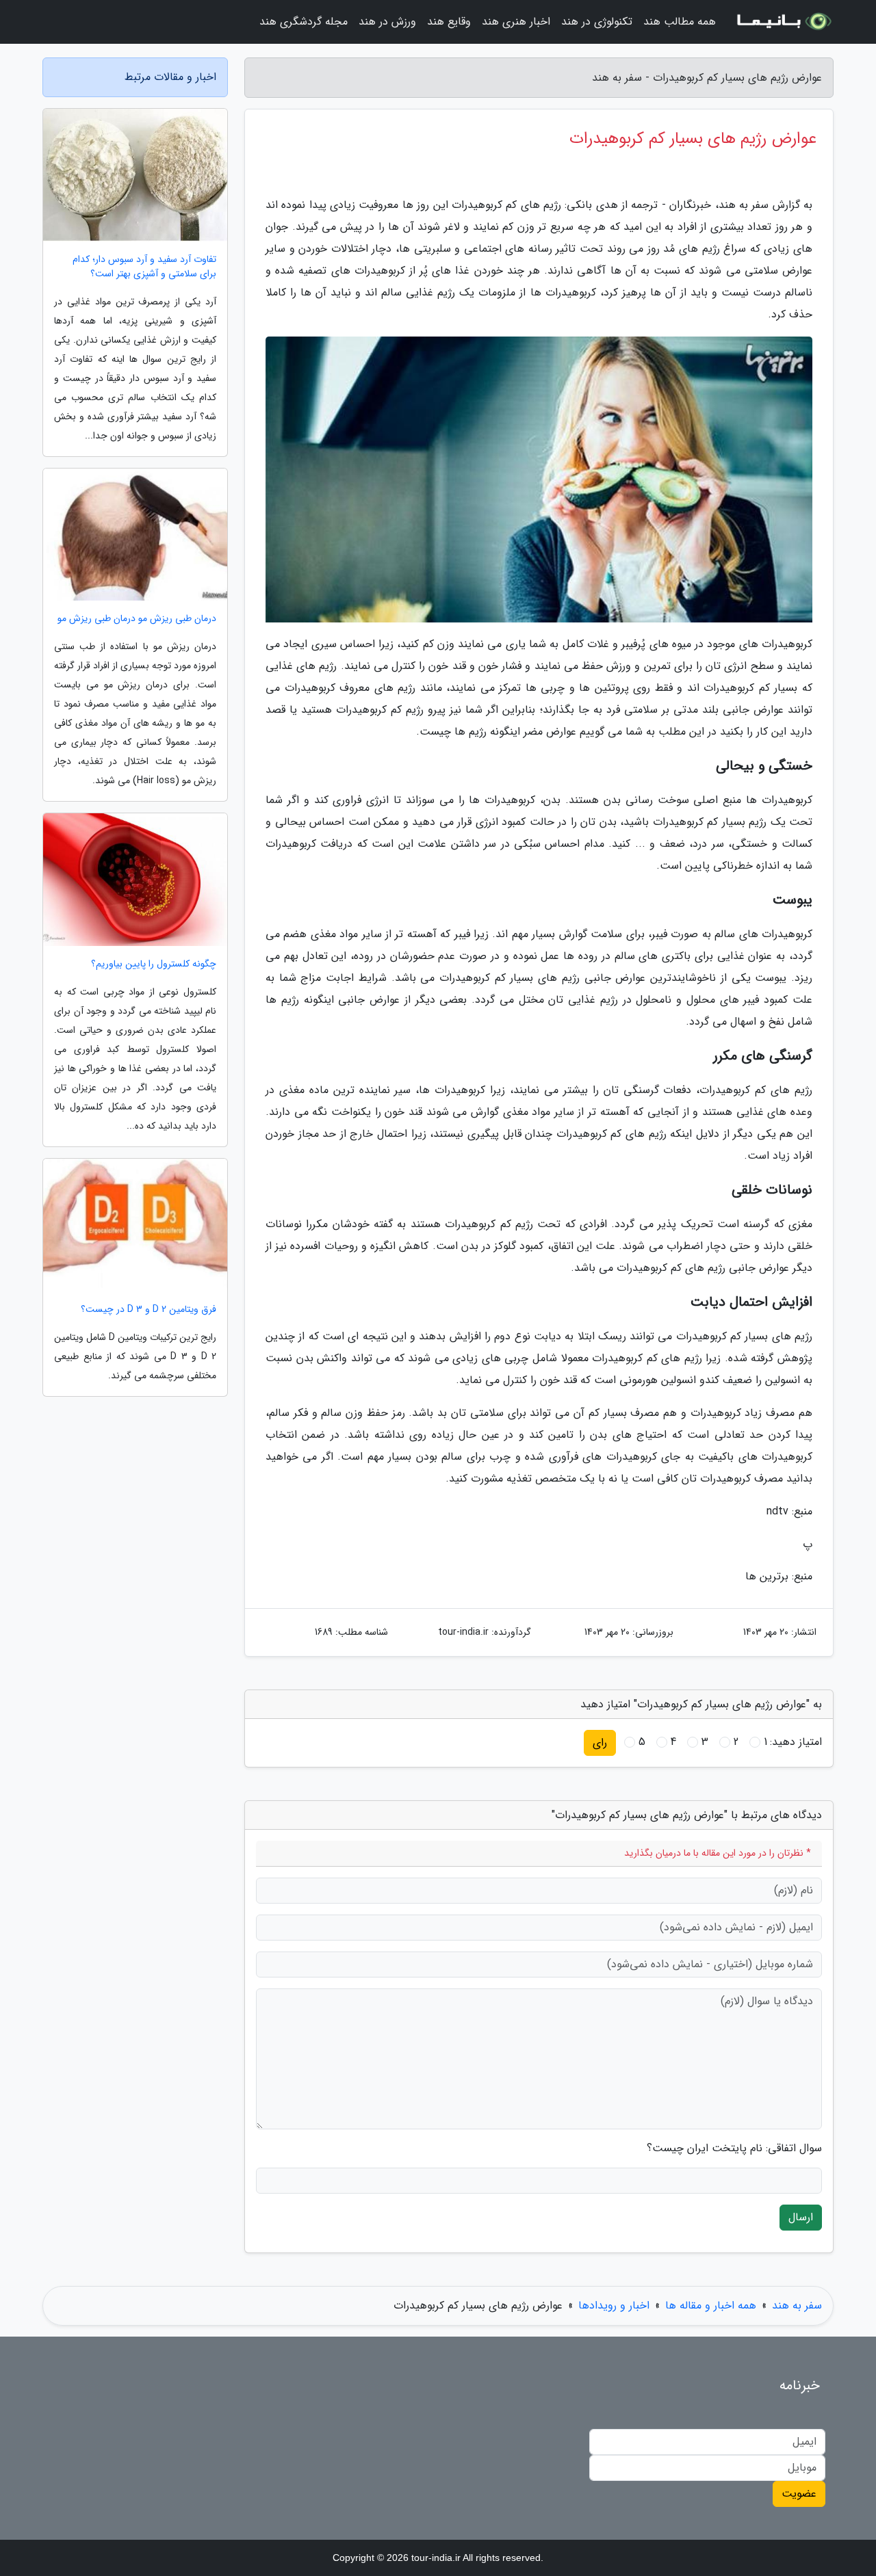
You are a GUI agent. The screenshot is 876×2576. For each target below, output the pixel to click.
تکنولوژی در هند (597, 22)
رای (600, 1743)
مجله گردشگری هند (304, 22)
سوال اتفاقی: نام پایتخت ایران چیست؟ (734, 2148)
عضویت (799, 2494)
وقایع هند (449, 22)
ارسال (801, 2217)
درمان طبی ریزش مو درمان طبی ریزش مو (137, 619)
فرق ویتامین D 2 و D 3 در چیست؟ (149, 1310)
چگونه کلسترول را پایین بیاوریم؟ (154, 964)
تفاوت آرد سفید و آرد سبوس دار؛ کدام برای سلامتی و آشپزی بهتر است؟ (144, 267)
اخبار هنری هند (516, 22)
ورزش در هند (387, 22)
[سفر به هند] (783, 22)
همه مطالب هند (680, 22)
